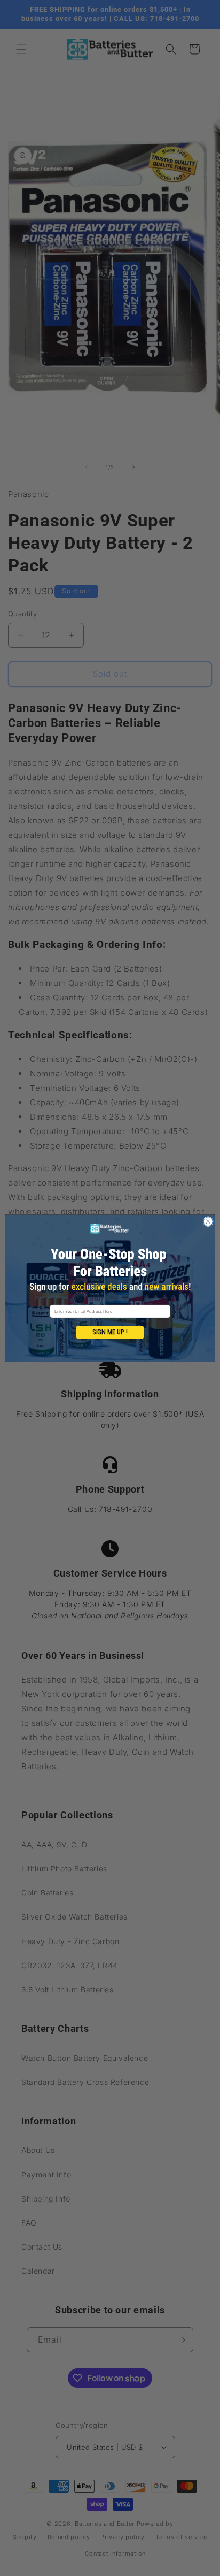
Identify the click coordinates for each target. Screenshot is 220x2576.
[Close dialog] (208, 1221)
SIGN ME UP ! (110, 1332)
